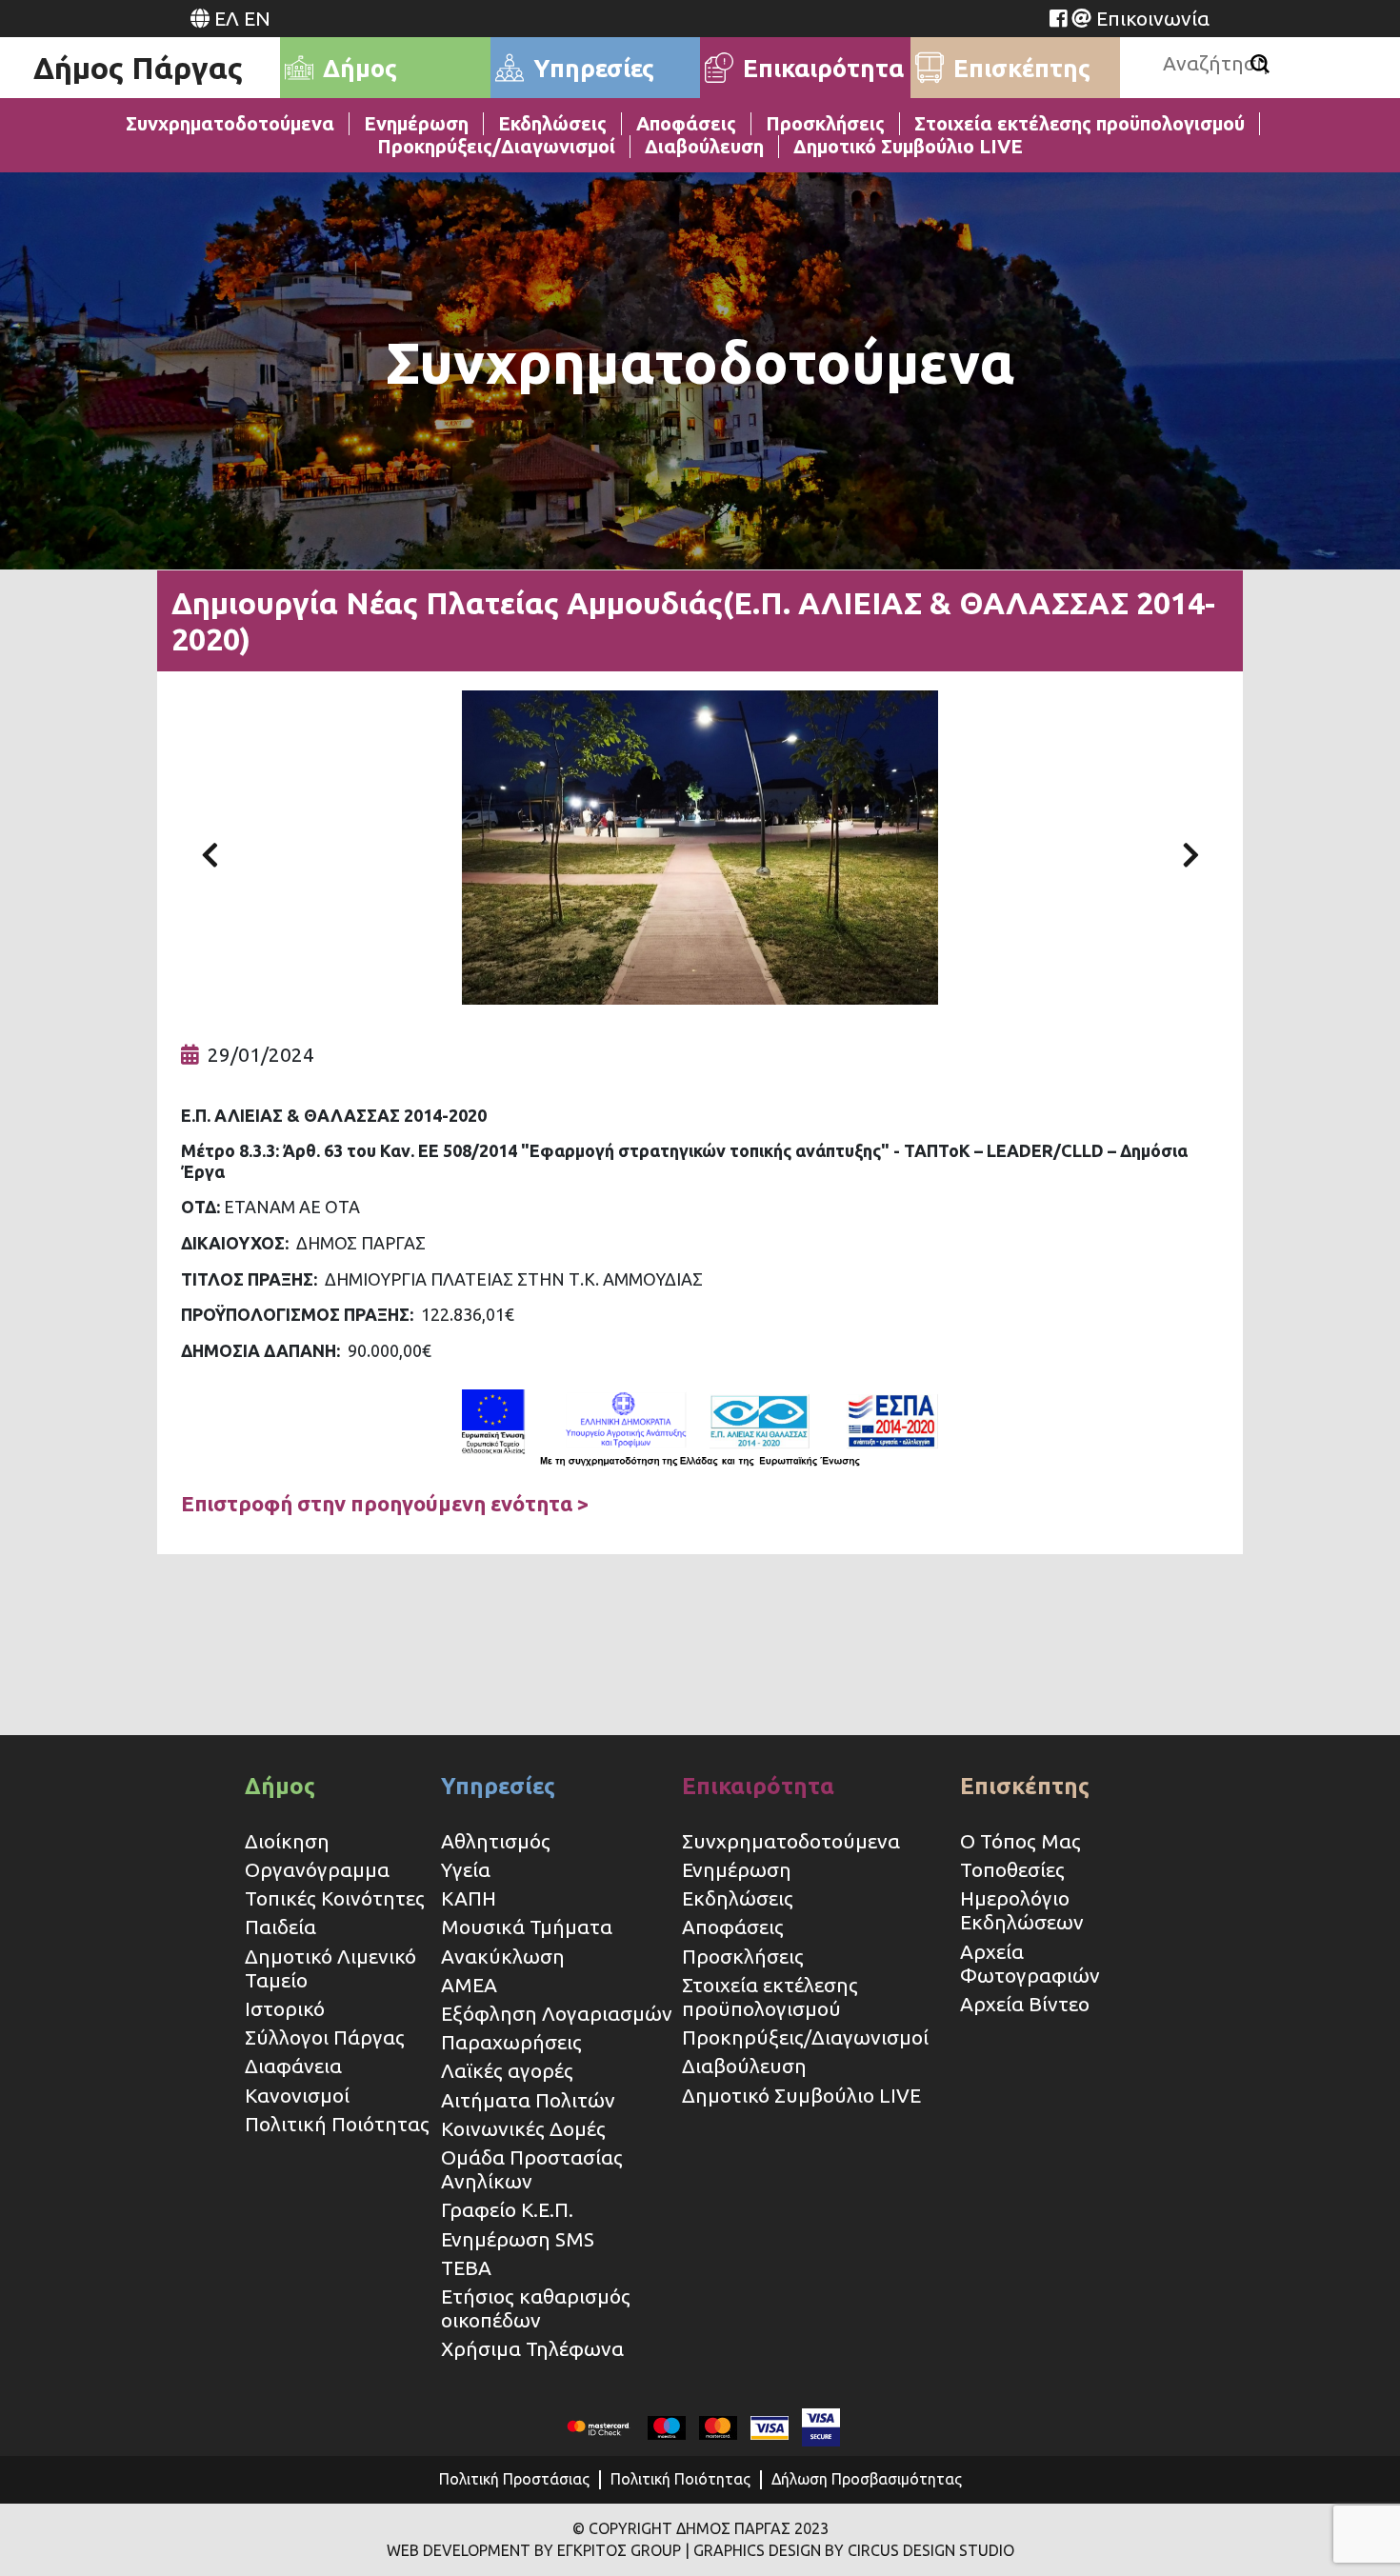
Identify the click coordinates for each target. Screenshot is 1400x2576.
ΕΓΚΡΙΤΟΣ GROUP (619, 2550)
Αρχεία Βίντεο (1025, 2004)
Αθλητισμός (496, 1841)
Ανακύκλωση (503, 1956)
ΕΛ (227, 18)
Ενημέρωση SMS (518, 2239)
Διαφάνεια (293, 2066)
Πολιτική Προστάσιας (514, 2479)
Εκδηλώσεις (552, 123)
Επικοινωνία (1153, 18)
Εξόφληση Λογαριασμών (557, 2013)
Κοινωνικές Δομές (523, 2128)
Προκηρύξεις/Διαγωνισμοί (496, 146)
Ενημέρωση (416, 123)
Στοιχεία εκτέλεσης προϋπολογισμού (1080, 123)
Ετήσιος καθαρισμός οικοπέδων (536, 2308)
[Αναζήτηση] (1260, 64)
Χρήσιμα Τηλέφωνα (532, 2348)
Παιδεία (280, 1927)
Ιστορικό (285, 2008)
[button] (210, 848)
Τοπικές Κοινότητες (335, 1898)
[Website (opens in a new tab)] (1058, 18)
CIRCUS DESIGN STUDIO (931, 2550)
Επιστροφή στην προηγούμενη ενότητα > (385, 1503)
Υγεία (466, 1869)
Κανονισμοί (297, 2095)
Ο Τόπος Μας (1020, 1841)
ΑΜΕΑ (469, 1985)
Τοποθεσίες (1012, 1869)
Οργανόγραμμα (317, 1869)
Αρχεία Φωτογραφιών (1030, 1963)
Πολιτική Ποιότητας (337, 2124)
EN (257, 18)
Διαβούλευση (704, 146)
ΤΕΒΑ (466, 2267)
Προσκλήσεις (825, 123)
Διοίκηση (287, 1841)
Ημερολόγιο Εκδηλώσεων (1022, 1910)
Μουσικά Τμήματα (527, 1927)
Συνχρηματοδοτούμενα (230, 123)
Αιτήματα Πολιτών (528, 2100)
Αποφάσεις (686, 123)
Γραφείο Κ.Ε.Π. (507, 2209)
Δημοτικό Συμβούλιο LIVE (908, 146)
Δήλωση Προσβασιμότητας (867, 2479)
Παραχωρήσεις (514, 2042)
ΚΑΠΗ (469, 1898)
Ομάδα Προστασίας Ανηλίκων (532, 2169)
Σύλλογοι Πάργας (325, 2037)
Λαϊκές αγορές (507, 2070)
